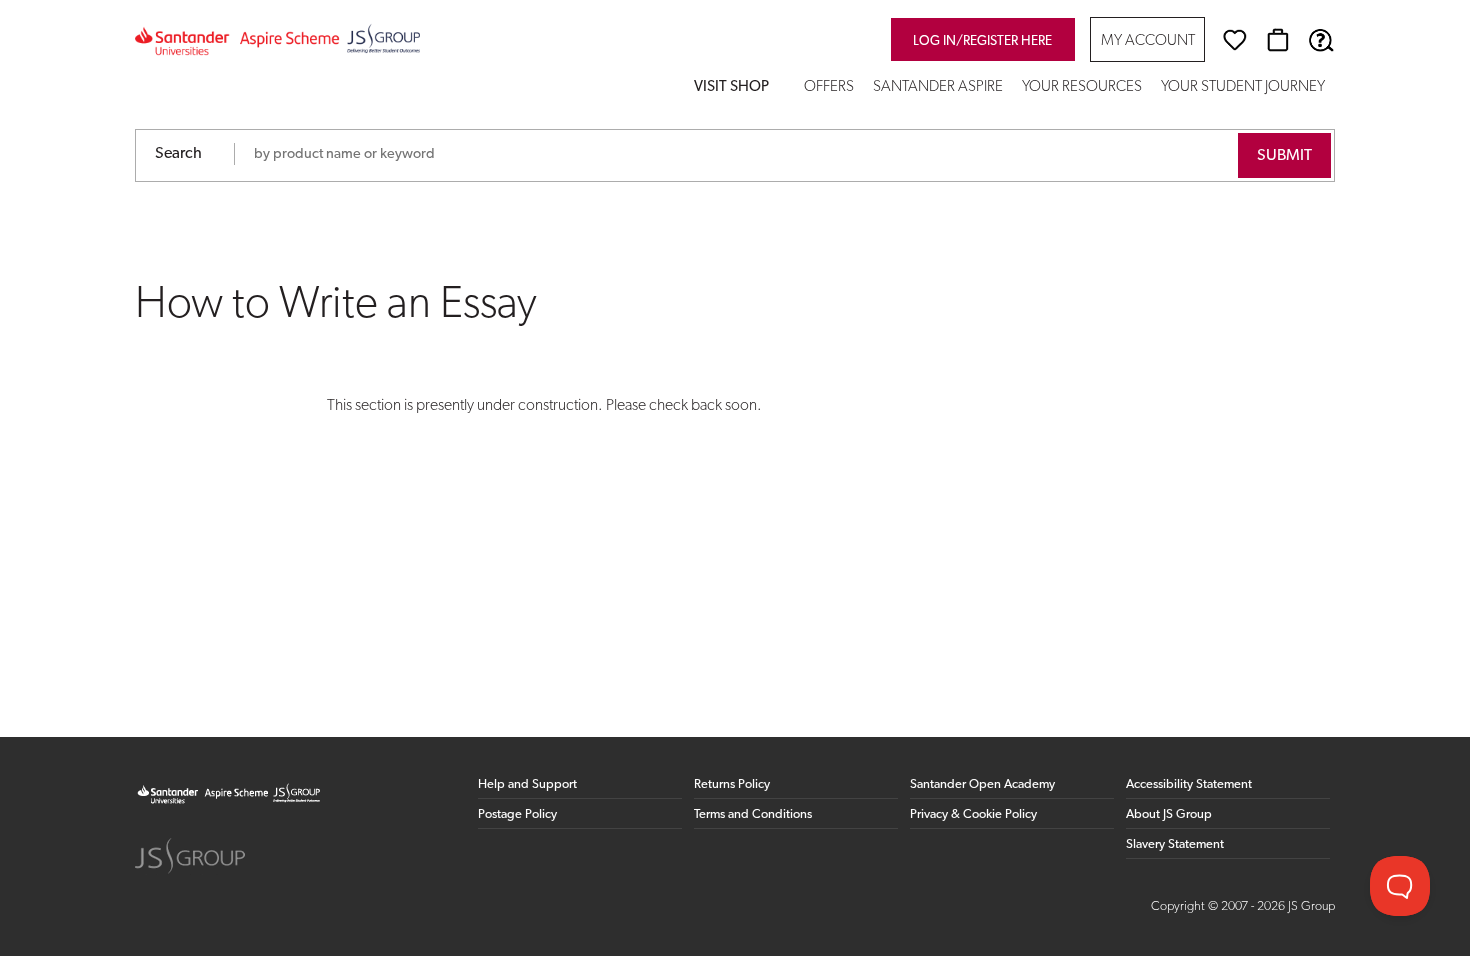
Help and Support (527, 784)
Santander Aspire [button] (938, 87)
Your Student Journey (1243, 87)
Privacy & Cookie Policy (973, 814)
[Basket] (1278, 40)
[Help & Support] (1321, 40)
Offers (829, 87)
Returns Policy (732, 784)
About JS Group (1169, 814)
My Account (1148, 41)
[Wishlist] (1235, 40)
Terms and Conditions (753, 814)
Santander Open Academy (982, 784)
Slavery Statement (1175, 844)
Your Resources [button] (1082, 87)
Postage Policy (517, 814)
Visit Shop (731, 87)
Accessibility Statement (1189, 784)
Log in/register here (982, 41)
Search (178, 154)
